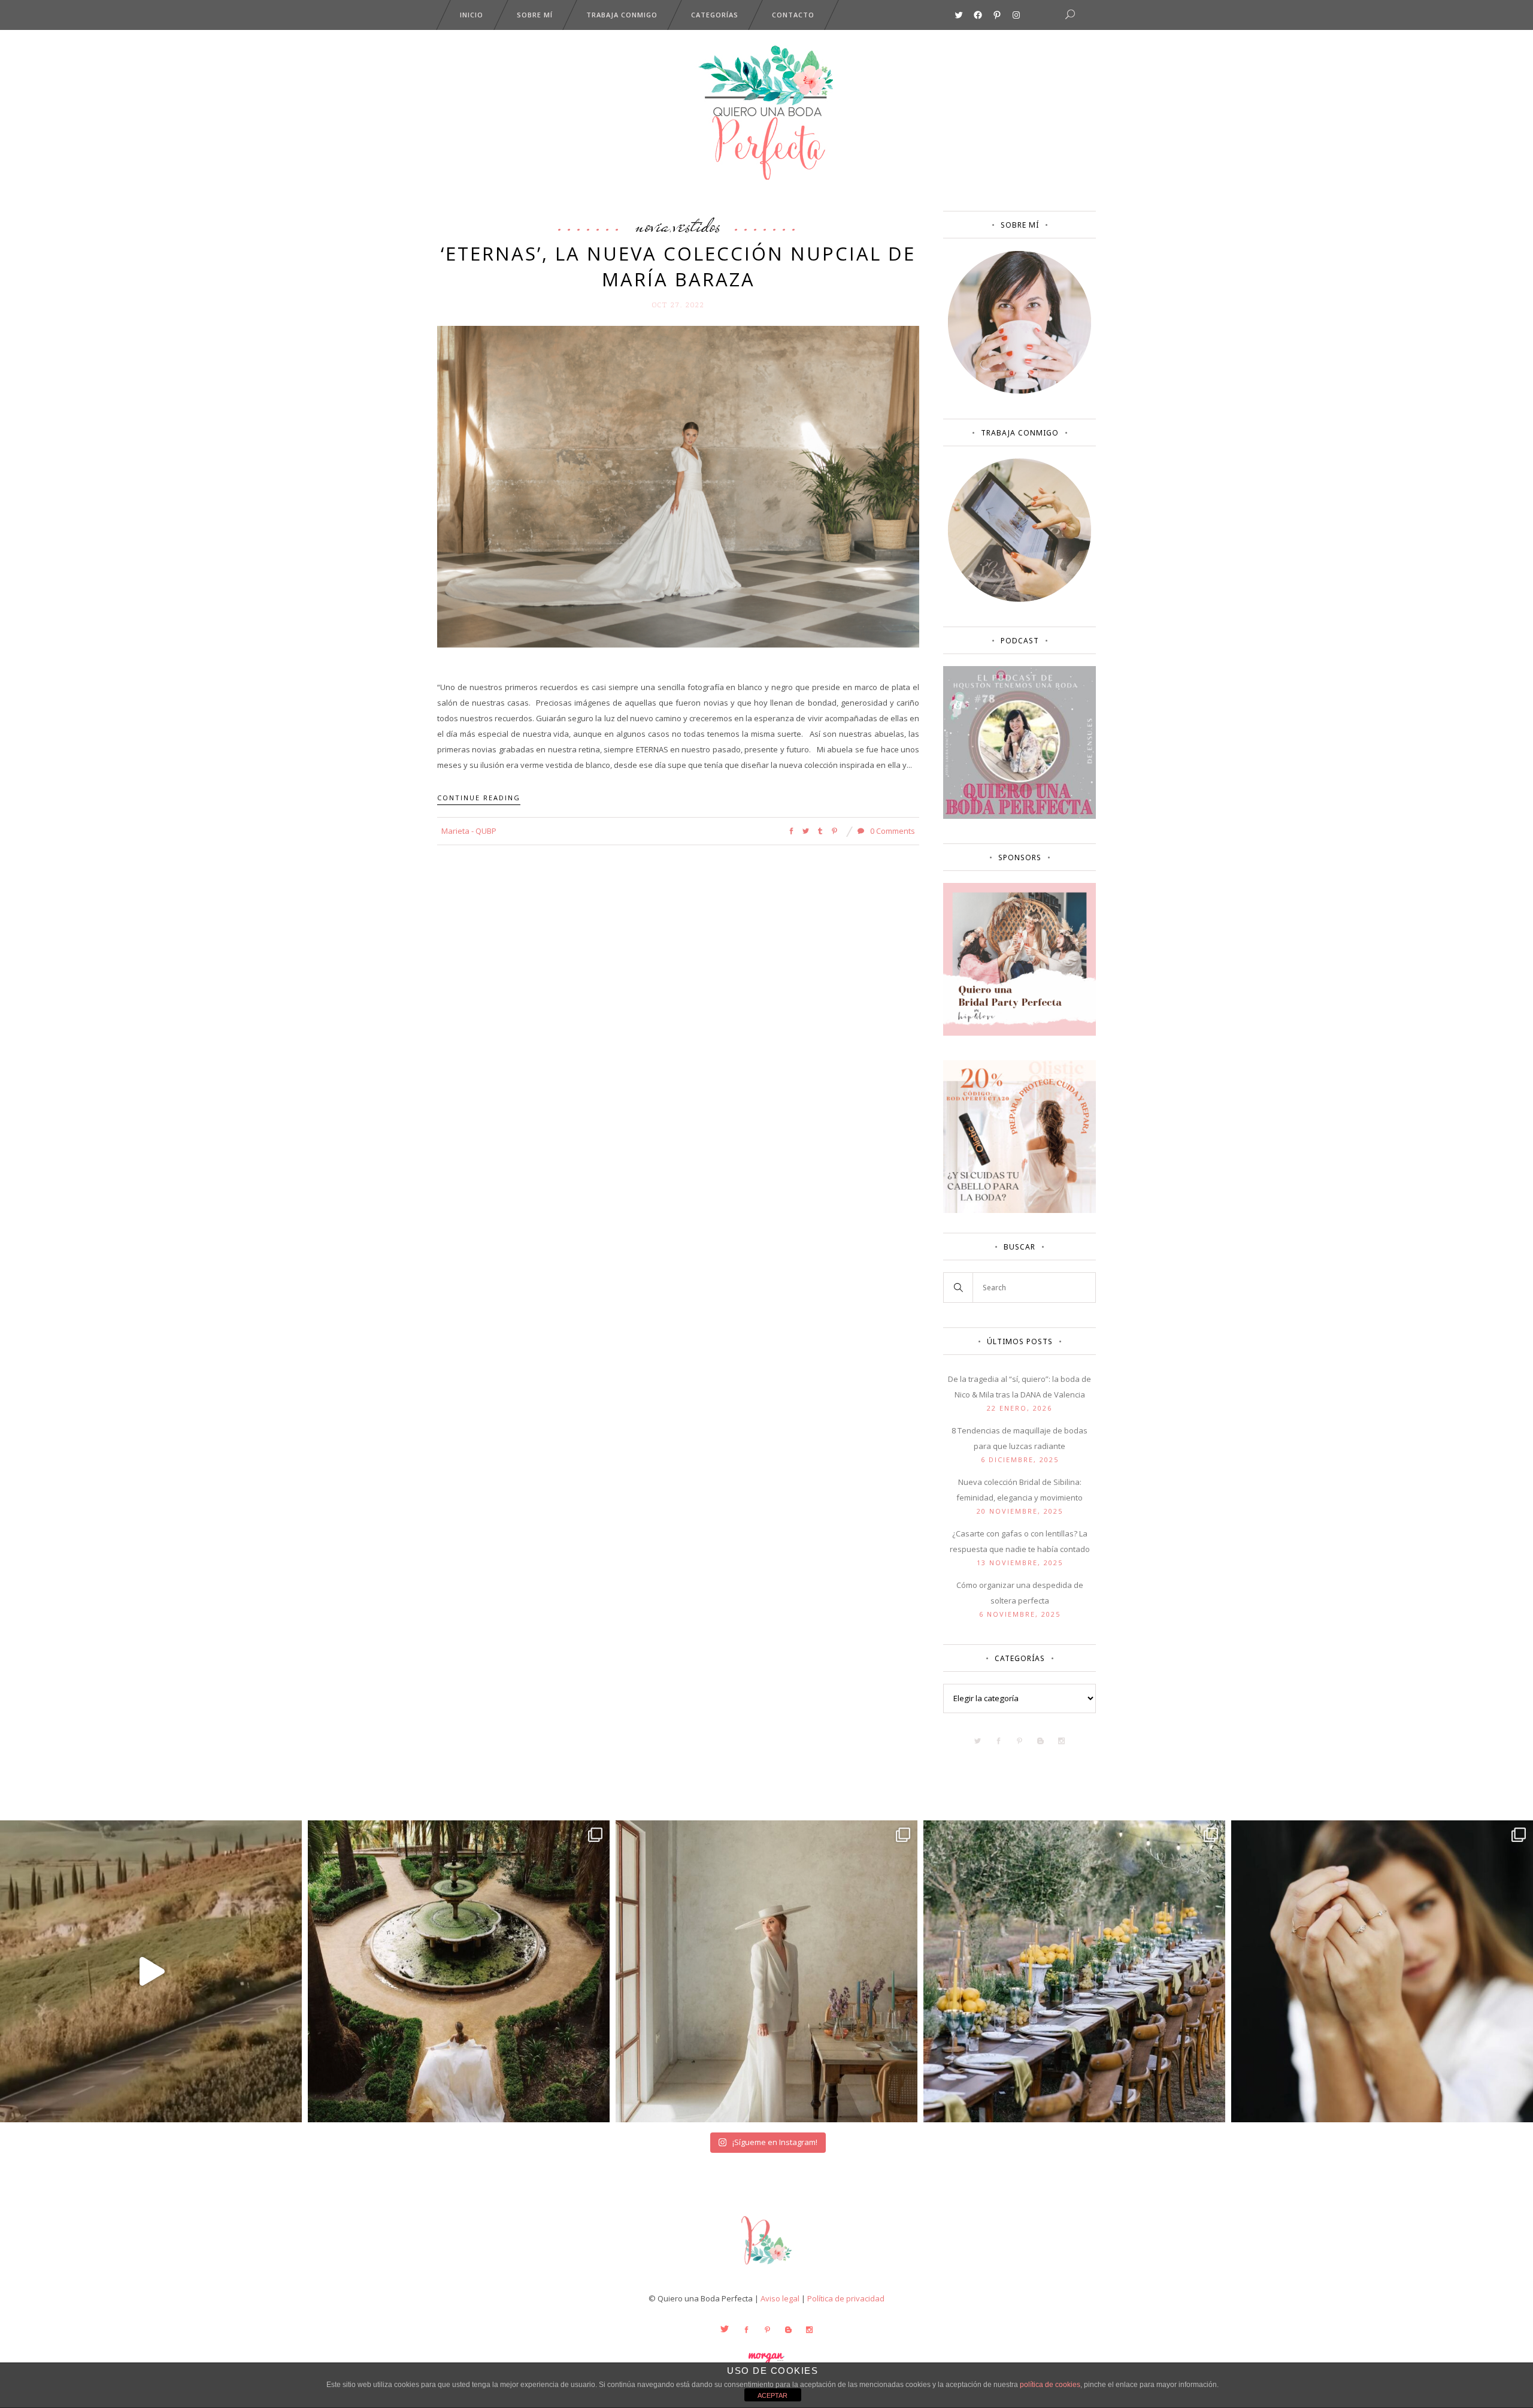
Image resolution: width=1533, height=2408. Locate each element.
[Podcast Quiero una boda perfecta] (1020, 816)
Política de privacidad (846, 2298)
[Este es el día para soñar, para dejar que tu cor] (459, 1971)
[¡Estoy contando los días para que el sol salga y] (1074, 1971)
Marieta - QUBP (469, 831)
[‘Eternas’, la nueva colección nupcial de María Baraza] (678, 486)
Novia (652, 225)
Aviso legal (780, 2298)
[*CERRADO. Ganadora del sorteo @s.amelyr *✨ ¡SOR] (1382, 1971)
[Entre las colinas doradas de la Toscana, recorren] (151, 1971)
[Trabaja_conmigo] (1020, 599)
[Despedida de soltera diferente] (1020, 1033)
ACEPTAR (772, 2395)
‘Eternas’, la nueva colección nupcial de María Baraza (678, 266)
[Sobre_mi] (1020, 391)
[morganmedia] (766, 2267)
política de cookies (1050, 2385)
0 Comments (892, 831)
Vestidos (697, 225)
